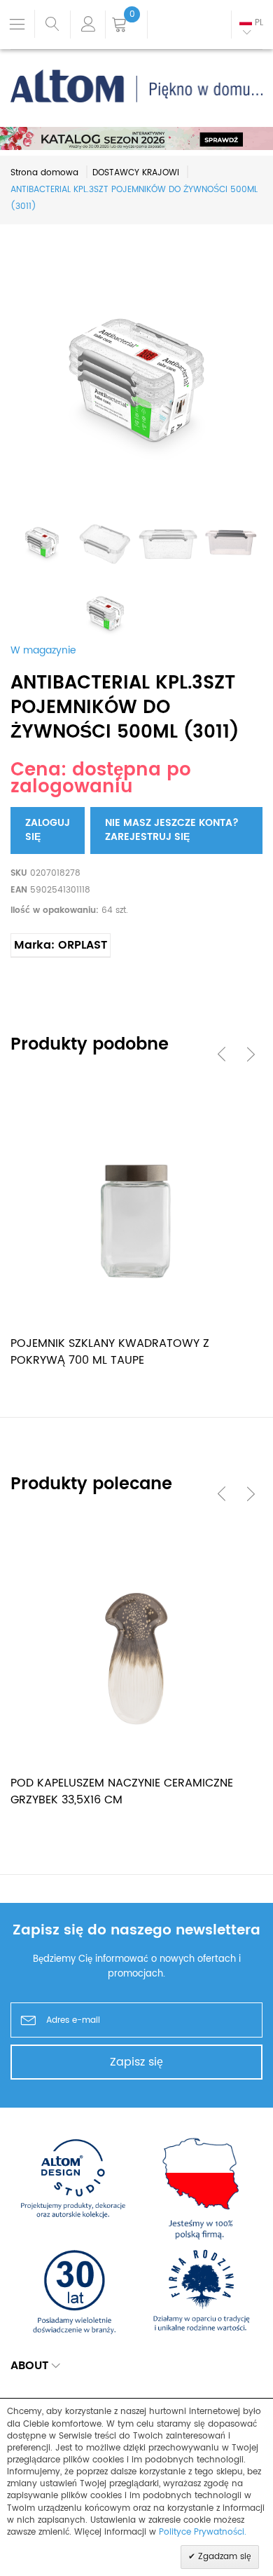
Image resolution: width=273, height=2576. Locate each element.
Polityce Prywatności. (203, 2532)
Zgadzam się (223, 2557)
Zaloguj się (48, 830)
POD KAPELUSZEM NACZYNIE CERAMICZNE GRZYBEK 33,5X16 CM (122, 1791)
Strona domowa (44, 173)
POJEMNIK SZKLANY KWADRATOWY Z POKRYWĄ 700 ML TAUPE (110, 1352)
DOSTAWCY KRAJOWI (136, 173)
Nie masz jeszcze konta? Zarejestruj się (172, 830)
